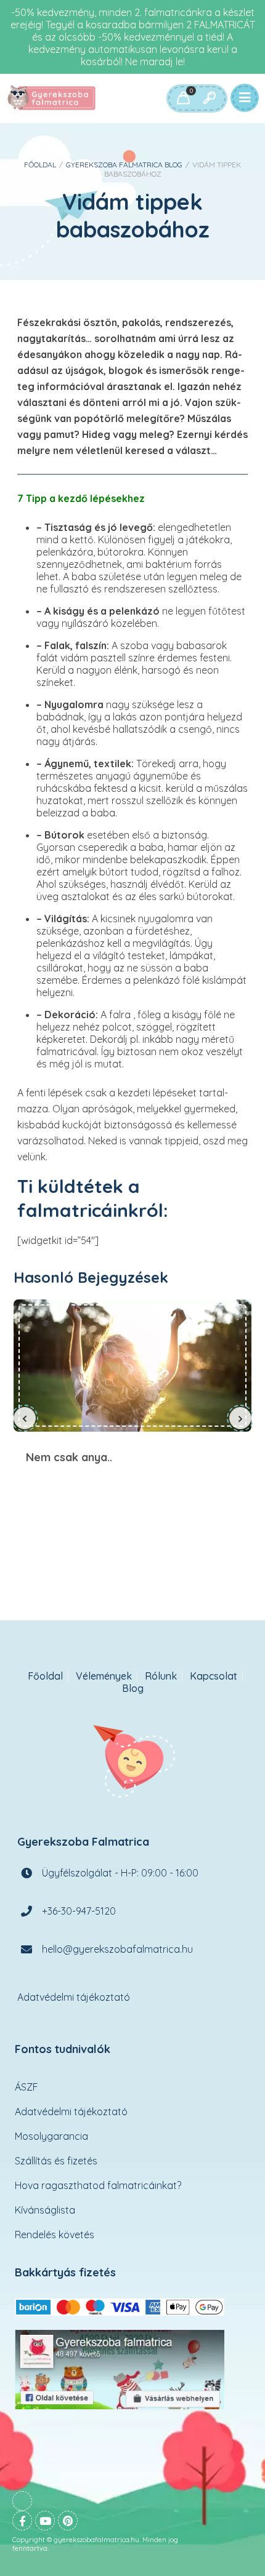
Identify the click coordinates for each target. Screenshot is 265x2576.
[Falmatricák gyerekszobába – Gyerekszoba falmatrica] (52, 98)
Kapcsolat (214, 1676)
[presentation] (25, 1418)
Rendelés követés (55, 2235)
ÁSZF (26, 2087)
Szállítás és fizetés (56, 2161)
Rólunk (161, 1676)
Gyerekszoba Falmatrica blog (124, 165)
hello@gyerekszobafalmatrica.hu (117, 1949)
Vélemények (104, 1676)
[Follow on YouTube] (45, 2521)
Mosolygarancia (51, 2136)
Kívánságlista (45, 2210)
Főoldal (40, 165)
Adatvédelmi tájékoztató (74, 1997)
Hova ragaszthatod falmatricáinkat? (98, 2185)
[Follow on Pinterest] (68, 2521)
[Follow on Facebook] (22, 2521)
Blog (133, 1689)
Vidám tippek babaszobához (133, 215)
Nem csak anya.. (132, 1365)
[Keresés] (209, 98)
